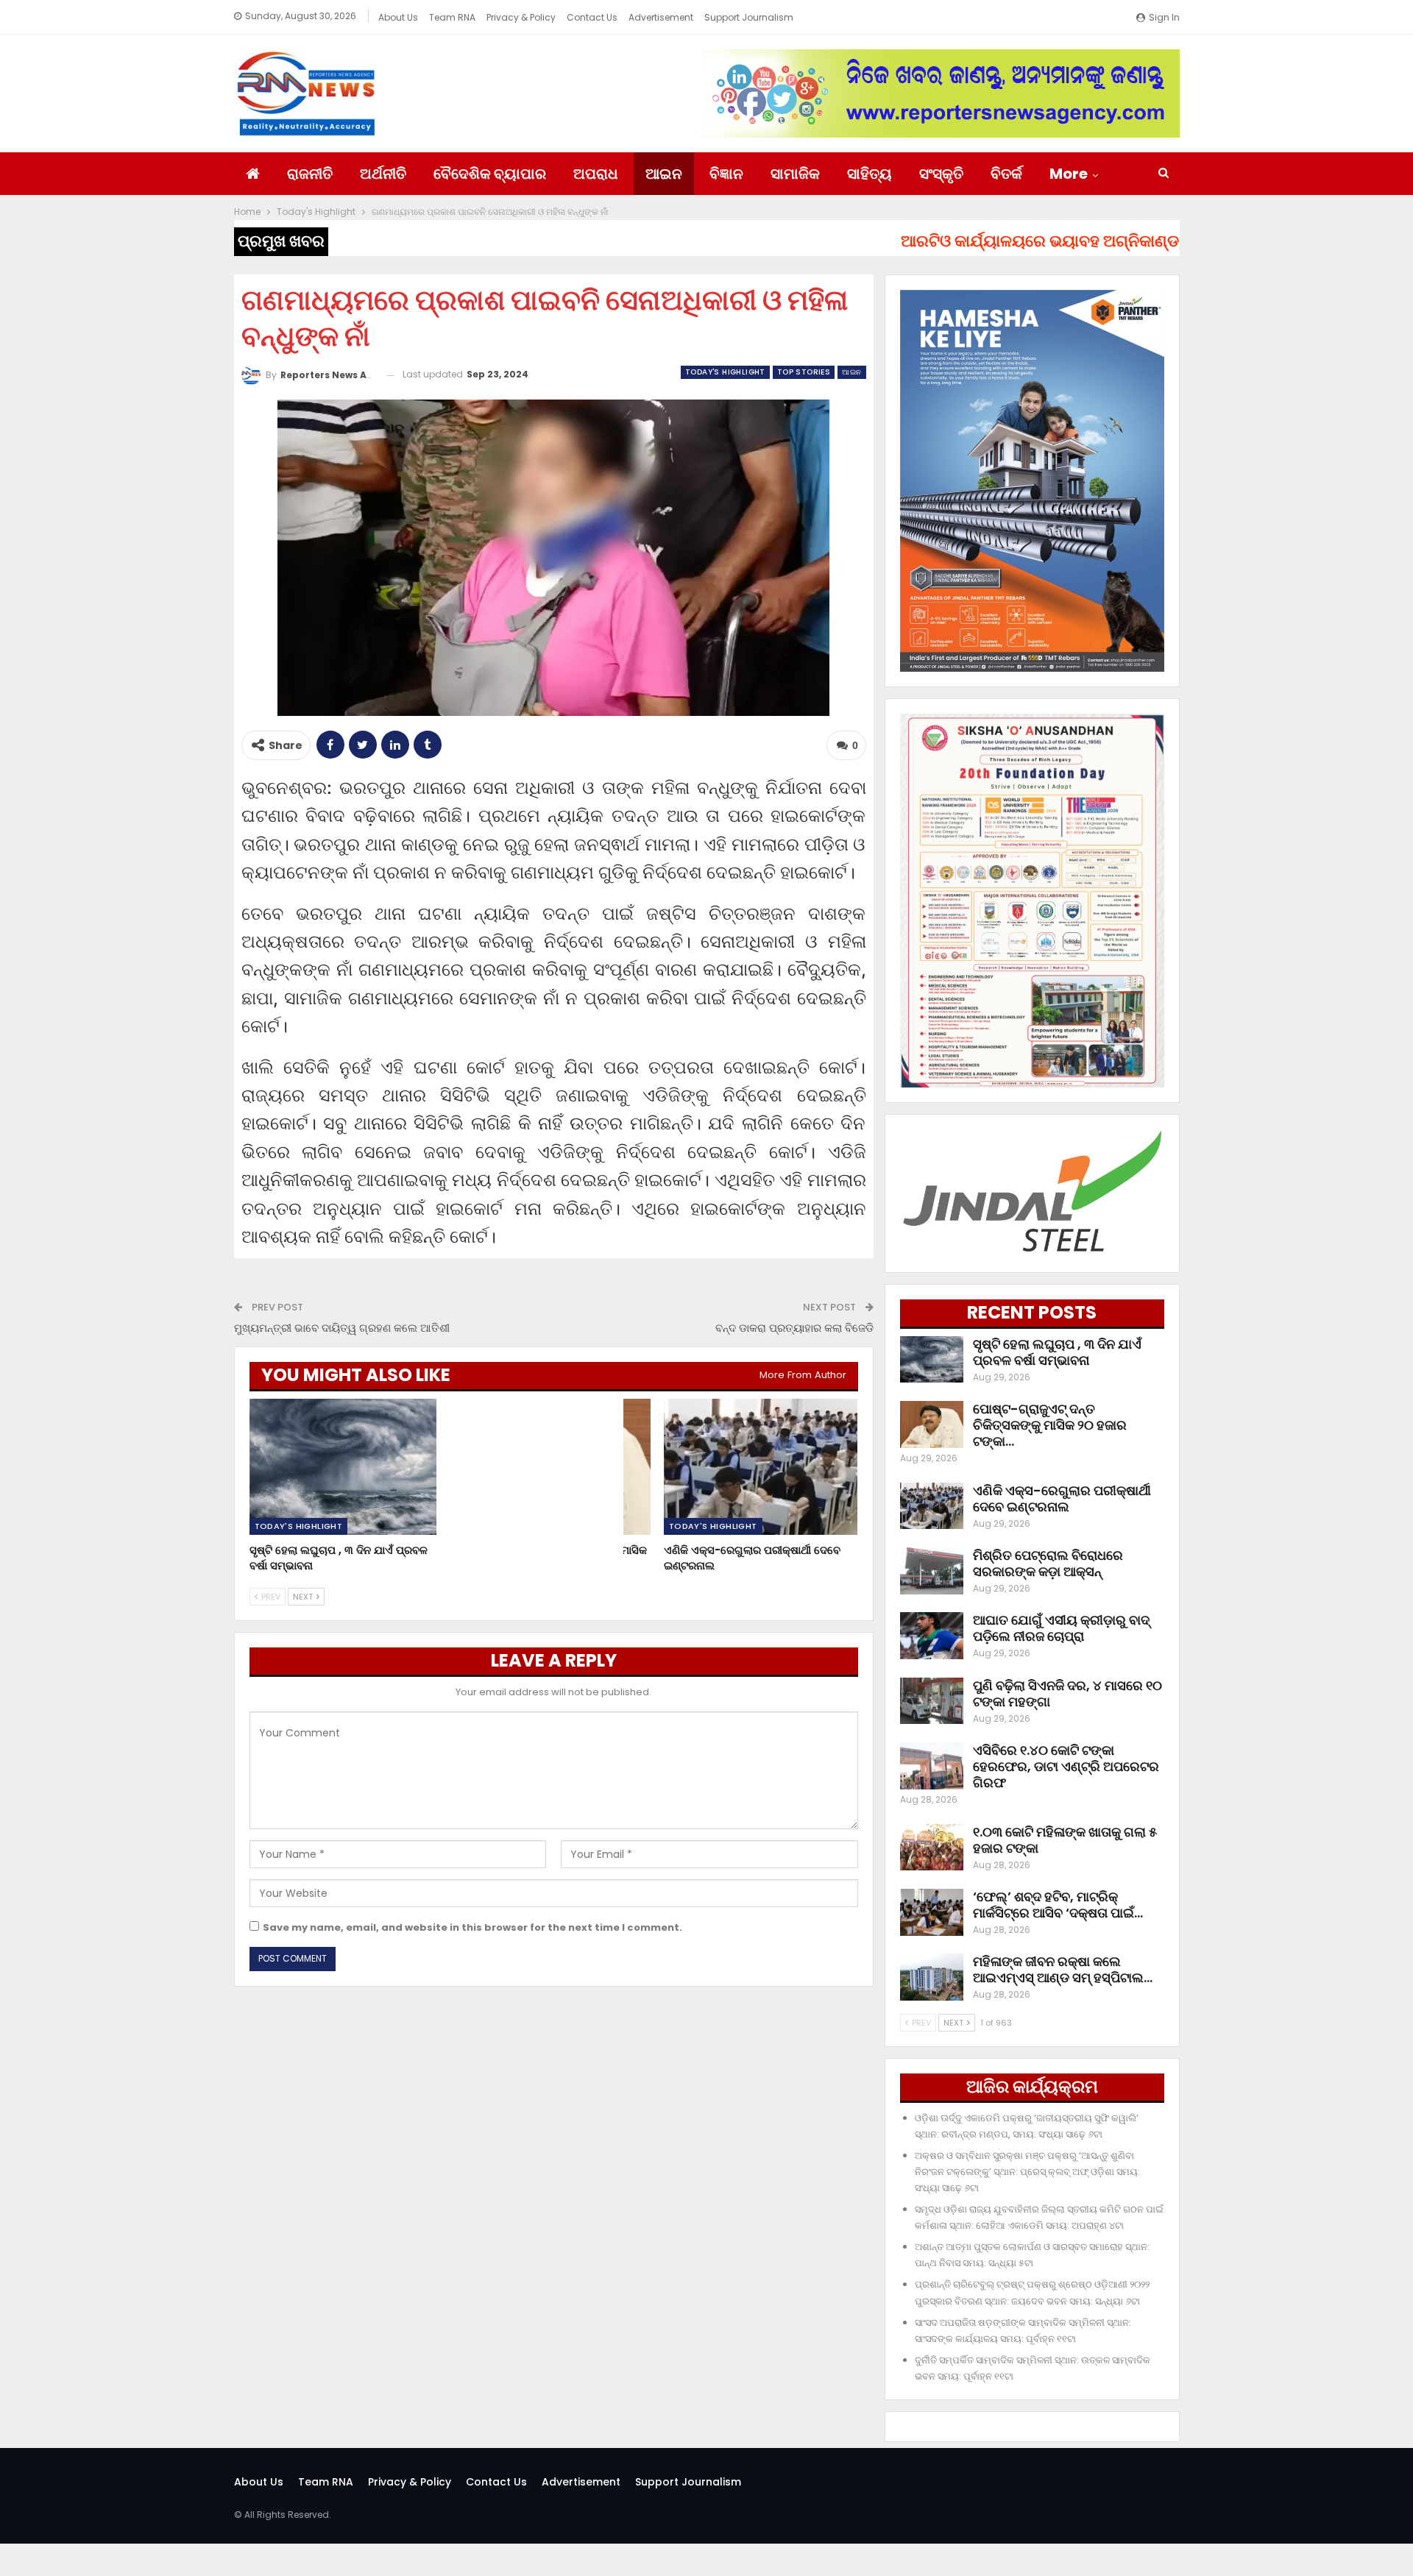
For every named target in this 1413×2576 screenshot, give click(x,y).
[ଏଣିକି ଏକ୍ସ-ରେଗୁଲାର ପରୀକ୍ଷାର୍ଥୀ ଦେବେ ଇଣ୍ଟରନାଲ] (761, 1467)
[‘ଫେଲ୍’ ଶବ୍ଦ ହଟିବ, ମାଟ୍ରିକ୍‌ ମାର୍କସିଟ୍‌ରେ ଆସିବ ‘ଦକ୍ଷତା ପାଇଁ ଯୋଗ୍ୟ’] (932, 1912)
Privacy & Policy (521, 17)
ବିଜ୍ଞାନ (726, 174)
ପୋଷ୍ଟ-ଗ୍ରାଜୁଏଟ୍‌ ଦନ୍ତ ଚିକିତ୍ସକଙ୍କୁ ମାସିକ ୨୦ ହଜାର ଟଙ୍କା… (1050, 1425)
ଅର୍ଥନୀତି (383, 174)
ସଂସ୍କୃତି (941, 174)
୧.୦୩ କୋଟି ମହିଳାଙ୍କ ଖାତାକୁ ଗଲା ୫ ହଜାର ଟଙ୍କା (1065, 1840)
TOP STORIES (804, 372)
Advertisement (661, 17)
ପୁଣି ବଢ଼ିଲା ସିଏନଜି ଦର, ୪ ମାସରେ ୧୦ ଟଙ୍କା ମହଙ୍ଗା (1067, 1693)
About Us (398, 17)
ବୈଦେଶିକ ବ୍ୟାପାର (490, 174)
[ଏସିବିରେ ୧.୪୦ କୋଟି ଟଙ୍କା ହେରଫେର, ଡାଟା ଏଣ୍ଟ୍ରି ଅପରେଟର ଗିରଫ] (932, 1766)
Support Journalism (749, 17)
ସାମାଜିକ (795, 174)
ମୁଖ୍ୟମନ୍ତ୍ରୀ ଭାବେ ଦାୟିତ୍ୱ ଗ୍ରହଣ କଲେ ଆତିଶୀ (342, 1328)
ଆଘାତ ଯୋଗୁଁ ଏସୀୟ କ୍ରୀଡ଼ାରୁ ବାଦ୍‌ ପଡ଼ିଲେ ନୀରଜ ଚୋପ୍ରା (1061, 1628)
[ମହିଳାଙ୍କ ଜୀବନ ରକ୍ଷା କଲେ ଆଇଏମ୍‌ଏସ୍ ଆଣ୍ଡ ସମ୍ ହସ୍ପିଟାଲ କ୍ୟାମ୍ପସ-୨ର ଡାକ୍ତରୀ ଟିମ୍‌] (932, 1977)
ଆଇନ (664, 174)
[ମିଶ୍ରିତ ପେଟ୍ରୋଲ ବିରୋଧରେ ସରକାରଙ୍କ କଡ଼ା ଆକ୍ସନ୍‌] (932, 1571)
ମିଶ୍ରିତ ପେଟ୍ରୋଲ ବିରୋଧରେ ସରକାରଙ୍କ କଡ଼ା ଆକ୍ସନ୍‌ (1048, 1563)
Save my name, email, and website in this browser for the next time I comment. (472, 1927)
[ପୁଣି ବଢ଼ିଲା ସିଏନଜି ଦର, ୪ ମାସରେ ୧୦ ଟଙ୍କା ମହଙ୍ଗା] (932, 1701)
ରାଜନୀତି (310, 174)
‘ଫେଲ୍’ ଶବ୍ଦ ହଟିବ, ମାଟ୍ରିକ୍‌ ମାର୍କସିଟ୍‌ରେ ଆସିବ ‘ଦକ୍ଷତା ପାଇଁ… (1058, 1905)
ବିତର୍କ (1006, 174)
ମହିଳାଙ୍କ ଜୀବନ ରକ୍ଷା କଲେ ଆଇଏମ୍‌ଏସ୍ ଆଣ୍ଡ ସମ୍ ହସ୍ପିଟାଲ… (1063, 1969)
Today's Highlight (725, 372)
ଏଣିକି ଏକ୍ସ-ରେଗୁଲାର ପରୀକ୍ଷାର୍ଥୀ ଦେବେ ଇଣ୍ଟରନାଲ (1062, 1498)
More (1069, 174)
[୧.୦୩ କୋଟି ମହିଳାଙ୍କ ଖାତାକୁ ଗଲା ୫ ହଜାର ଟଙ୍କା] (932, 1848)
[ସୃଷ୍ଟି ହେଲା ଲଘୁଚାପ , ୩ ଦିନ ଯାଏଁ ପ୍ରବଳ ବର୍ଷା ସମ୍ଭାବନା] (347, 1467)
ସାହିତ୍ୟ (870, 174)
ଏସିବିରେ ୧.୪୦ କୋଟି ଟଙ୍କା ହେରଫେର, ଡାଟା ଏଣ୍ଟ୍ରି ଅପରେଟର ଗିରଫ (1066, 1766)
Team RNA (452, 17)
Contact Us (592, 17)
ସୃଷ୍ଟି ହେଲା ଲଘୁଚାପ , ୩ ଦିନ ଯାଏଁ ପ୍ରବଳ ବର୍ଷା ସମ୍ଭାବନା (1057, 1352)
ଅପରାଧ (596, 174)
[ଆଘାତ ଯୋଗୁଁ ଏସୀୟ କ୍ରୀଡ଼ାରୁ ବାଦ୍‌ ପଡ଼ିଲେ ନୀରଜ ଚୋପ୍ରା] (932, 1636)
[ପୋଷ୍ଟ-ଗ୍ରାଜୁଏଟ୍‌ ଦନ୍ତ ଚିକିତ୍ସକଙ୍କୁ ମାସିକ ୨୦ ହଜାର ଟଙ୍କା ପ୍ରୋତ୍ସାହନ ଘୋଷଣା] (553, 1467)
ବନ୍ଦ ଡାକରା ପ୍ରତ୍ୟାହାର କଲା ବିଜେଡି (794, 1328)
